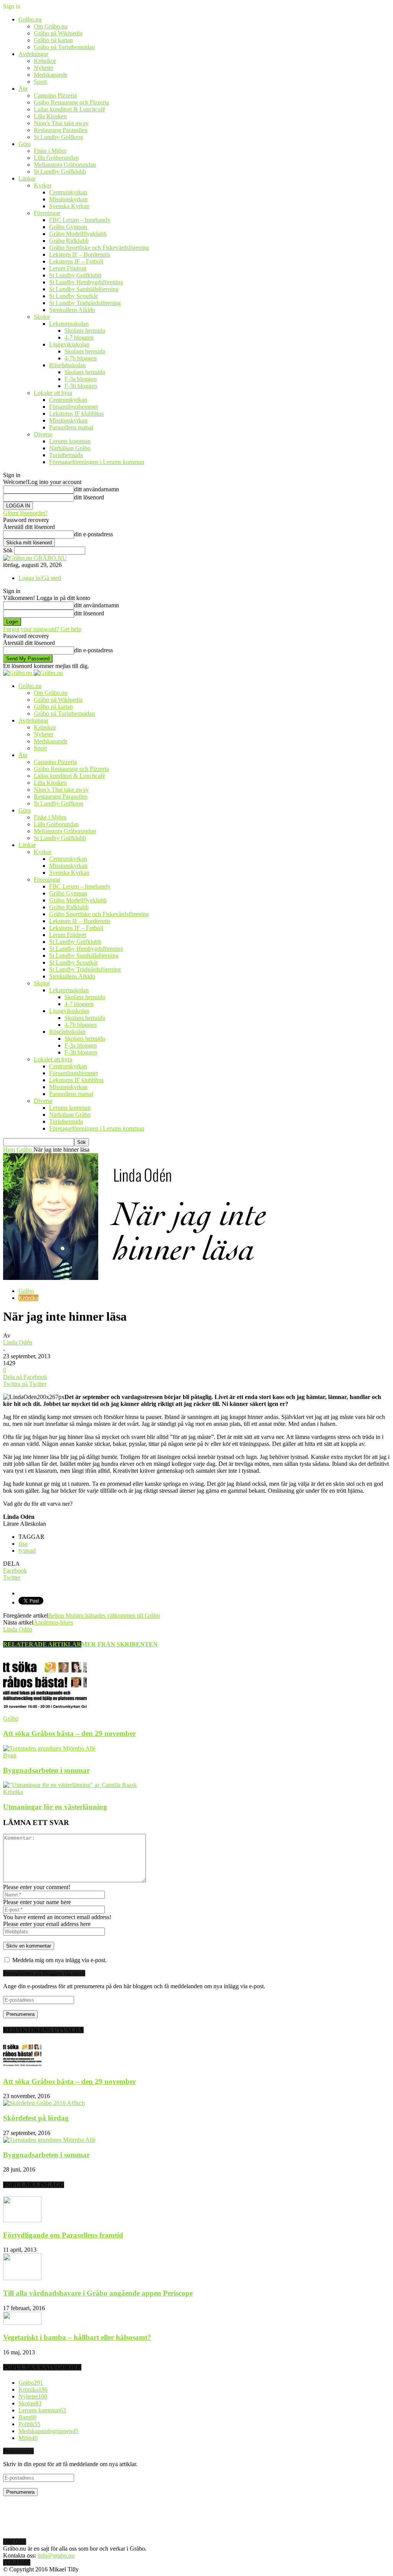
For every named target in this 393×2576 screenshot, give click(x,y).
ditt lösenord (89, 497)
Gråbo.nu (30, 19)
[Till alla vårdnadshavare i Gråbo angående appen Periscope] (22, 2278)
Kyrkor (43, 185)
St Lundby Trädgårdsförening (85, 303)
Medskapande (51, 75)
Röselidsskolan (67, 365)
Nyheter (44, 68)
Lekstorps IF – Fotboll (76, 261)
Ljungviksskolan (69, 344)
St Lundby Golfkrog (59, 137)
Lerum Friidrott (68, 268)
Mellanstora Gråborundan (65, 165)
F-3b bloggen (81, 386)
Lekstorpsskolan (69, 324)
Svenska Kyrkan (69, 206)
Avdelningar (33, 54)
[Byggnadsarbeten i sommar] (49, 1748)
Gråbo (26, 1291)
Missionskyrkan (68, 199)
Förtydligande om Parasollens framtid (63, 2235)
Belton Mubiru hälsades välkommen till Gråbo (104, 1615)
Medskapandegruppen (48, 2431)
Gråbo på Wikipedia (58, 33)
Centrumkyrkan (68, 192)
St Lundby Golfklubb (60, 172)
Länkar (27, 178)
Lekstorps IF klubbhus (76, 414)
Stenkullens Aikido (72, 310)
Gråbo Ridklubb (69, 241)
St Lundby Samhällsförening (84, 289)
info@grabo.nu (56, 2555)
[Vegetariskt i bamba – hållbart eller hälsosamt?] (22, 2323)
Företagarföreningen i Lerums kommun (97, 462)
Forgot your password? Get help (42, 629)
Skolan (30, 2403)
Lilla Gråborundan (56, 158)
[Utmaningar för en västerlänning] (70, 1785)
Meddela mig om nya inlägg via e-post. (59, 1960)
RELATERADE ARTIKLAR (42, 1644)
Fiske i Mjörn (50, 151)
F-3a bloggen (81, 379)
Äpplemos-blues (53, 1622)
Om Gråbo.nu (51, 26)
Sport (40, 82)
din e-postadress (93, 534)
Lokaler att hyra (53, 393)
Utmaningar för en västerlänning (55, 1807)
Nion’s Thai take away (61, 123)
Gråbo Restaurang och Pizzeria (71, 102)
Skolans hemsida (85, 331)
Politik (29, 2424)
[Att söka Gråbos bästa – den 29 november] (45, 1712)
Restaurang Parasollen (61, 130)
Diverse (43, 434)
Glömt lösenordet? (25, 513)
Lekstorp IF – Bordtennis (80, 254)
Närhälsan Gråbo (70, 448)
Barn (27, 2417)
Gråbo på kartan (53, 40)
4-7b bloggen (81, 358)
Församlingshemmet (73, 407)
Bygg (10, 1755)
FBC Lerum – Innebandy (80, 220)
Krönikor (45, 61)
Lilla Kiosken (50, 116)
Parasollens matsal (71, 427)
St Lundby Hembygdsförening (86, 282)
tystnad (27, 1551)
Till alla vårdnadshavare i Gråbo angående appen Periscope (98, 2293)
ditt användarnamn (97, 489)
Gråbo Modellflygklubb (78, 234)
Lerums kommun (70, 441)
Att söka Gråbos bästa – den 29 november (69, 1733)
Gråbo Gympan (68, 227)
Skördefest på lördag (36, 2118)
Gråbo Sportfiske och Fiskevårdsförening (99, 248)
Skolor (42, 317)
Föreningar (47, 213)
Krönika (28, 1298)
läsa (23, 1544)
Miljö (28, 2438)
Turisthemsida (66, 455)
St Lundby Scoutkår (73, 296)
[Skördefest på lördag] (44, 2103)
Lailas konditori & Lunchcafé (69, 109)
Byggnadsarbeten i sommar (46, 1770)
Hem (9, 1150)
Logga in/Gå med (40, 578)
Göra (25, 144)
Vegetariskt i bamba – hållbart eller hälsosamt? (77, 2337)
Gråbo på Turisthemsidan (64, 47)
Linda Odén (18, 1342)
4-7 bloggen (79, 337)
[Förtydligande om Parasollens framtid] (22, 2220)
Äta (23, 89)
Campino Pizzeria (55, 95)
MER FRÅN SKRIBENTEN (120, 1644)
